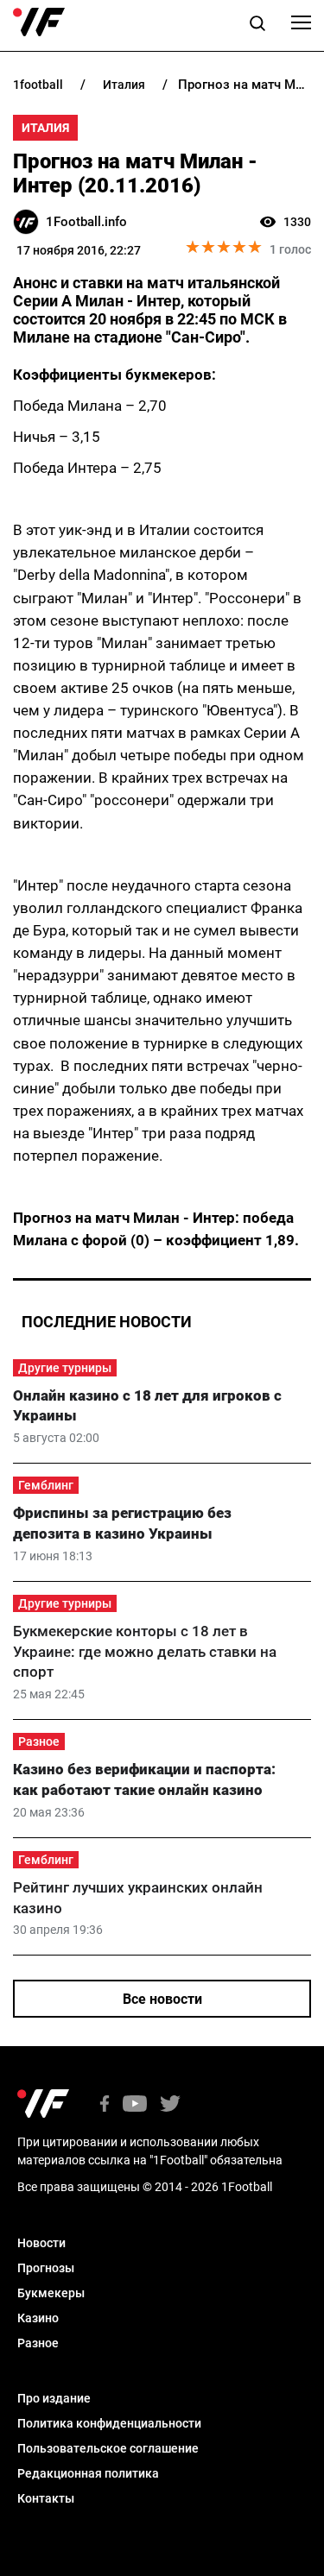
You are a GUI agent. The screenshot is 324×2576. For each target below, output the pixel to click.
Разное (39, 1741)
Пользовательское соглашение (108, 2448)
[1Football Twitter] (170, 2105)
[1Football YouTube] (135, 2105)
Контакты (46, 2498)
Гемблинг (46, 1485)
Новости (41, 2243)
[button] (257, 26)
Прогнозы (46, 2268)
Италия (45, 128)
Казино (38, 2318)
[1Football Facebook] (105, 2105)
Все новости (162, 1999)
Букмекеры (51, 2293)
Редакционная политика (88, 2473)
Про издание (54, 2398)
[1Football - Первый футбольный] (39, 22)
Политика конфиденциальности (109, 2423)
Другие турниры (65, 1368)
